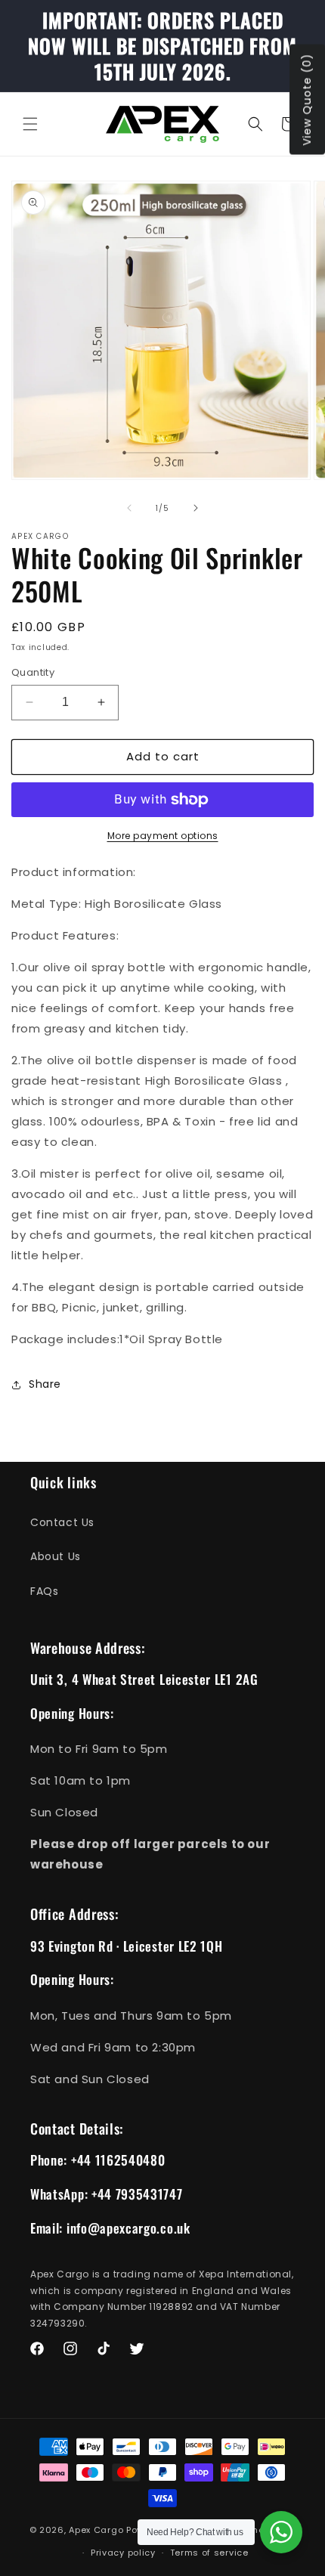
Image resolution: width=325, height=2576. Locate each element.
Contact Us (62, 1522)
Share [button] (45, 1384)
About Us (56, 1556)
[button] (30, 124)
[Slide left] (129, 508)
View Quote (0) (307, 100)
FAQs (44, 1591)
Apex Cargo (96, 2529)
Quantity (33, 672)
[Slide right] (196, 508)
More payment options (163, 836)
